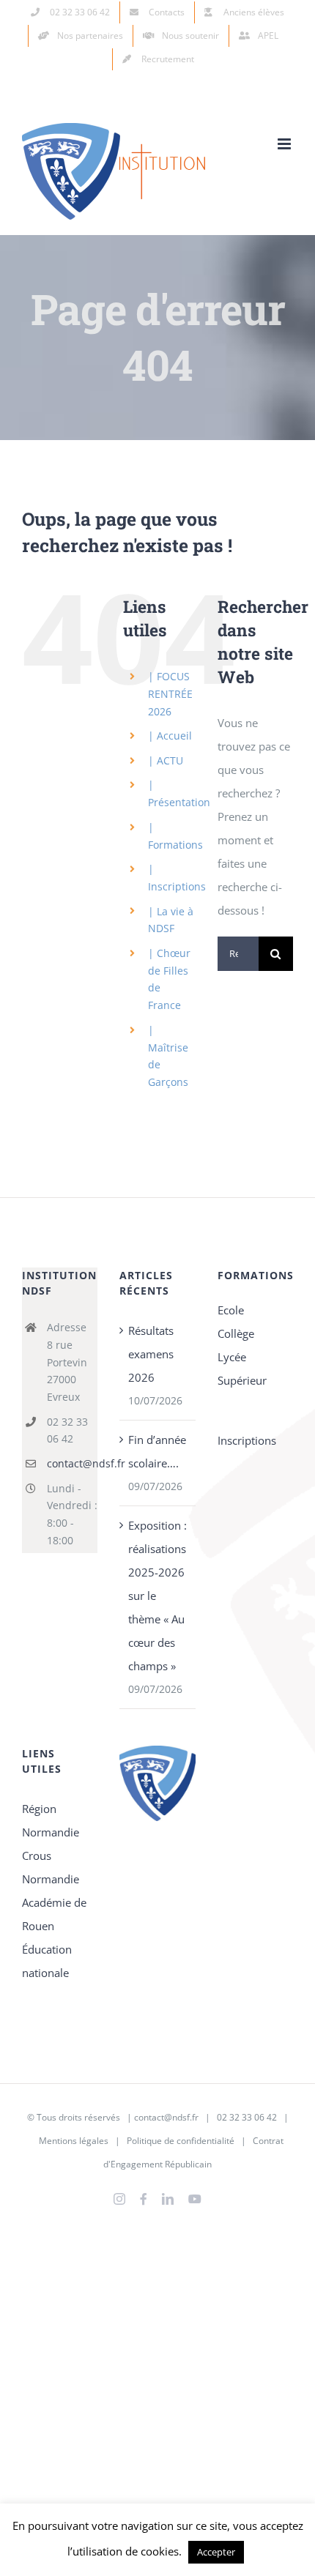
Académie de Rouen (54, 1914)
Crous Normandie (51, 1867)
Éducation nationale (47, 1961)
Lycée (232, 1357)
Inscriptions (247, 1440)
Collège (236, 1333)
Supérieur (242, 1380)
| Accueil (170, 736)
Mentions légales (74, 2141)
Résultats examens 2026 (151, 1354)
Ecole (231, 1310)
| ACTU (166, 760)
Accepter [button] (216, 2552)
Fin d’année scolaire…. (157, 1451)
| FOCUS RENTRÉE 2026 (170, 694)
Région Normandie (51, 1820)
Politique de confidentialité (181, 2141)
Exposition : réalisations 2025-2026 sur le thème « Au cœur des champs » (157, 1596)
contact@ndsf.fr (73, 1463)
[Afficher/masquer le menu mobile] (285, 144)
